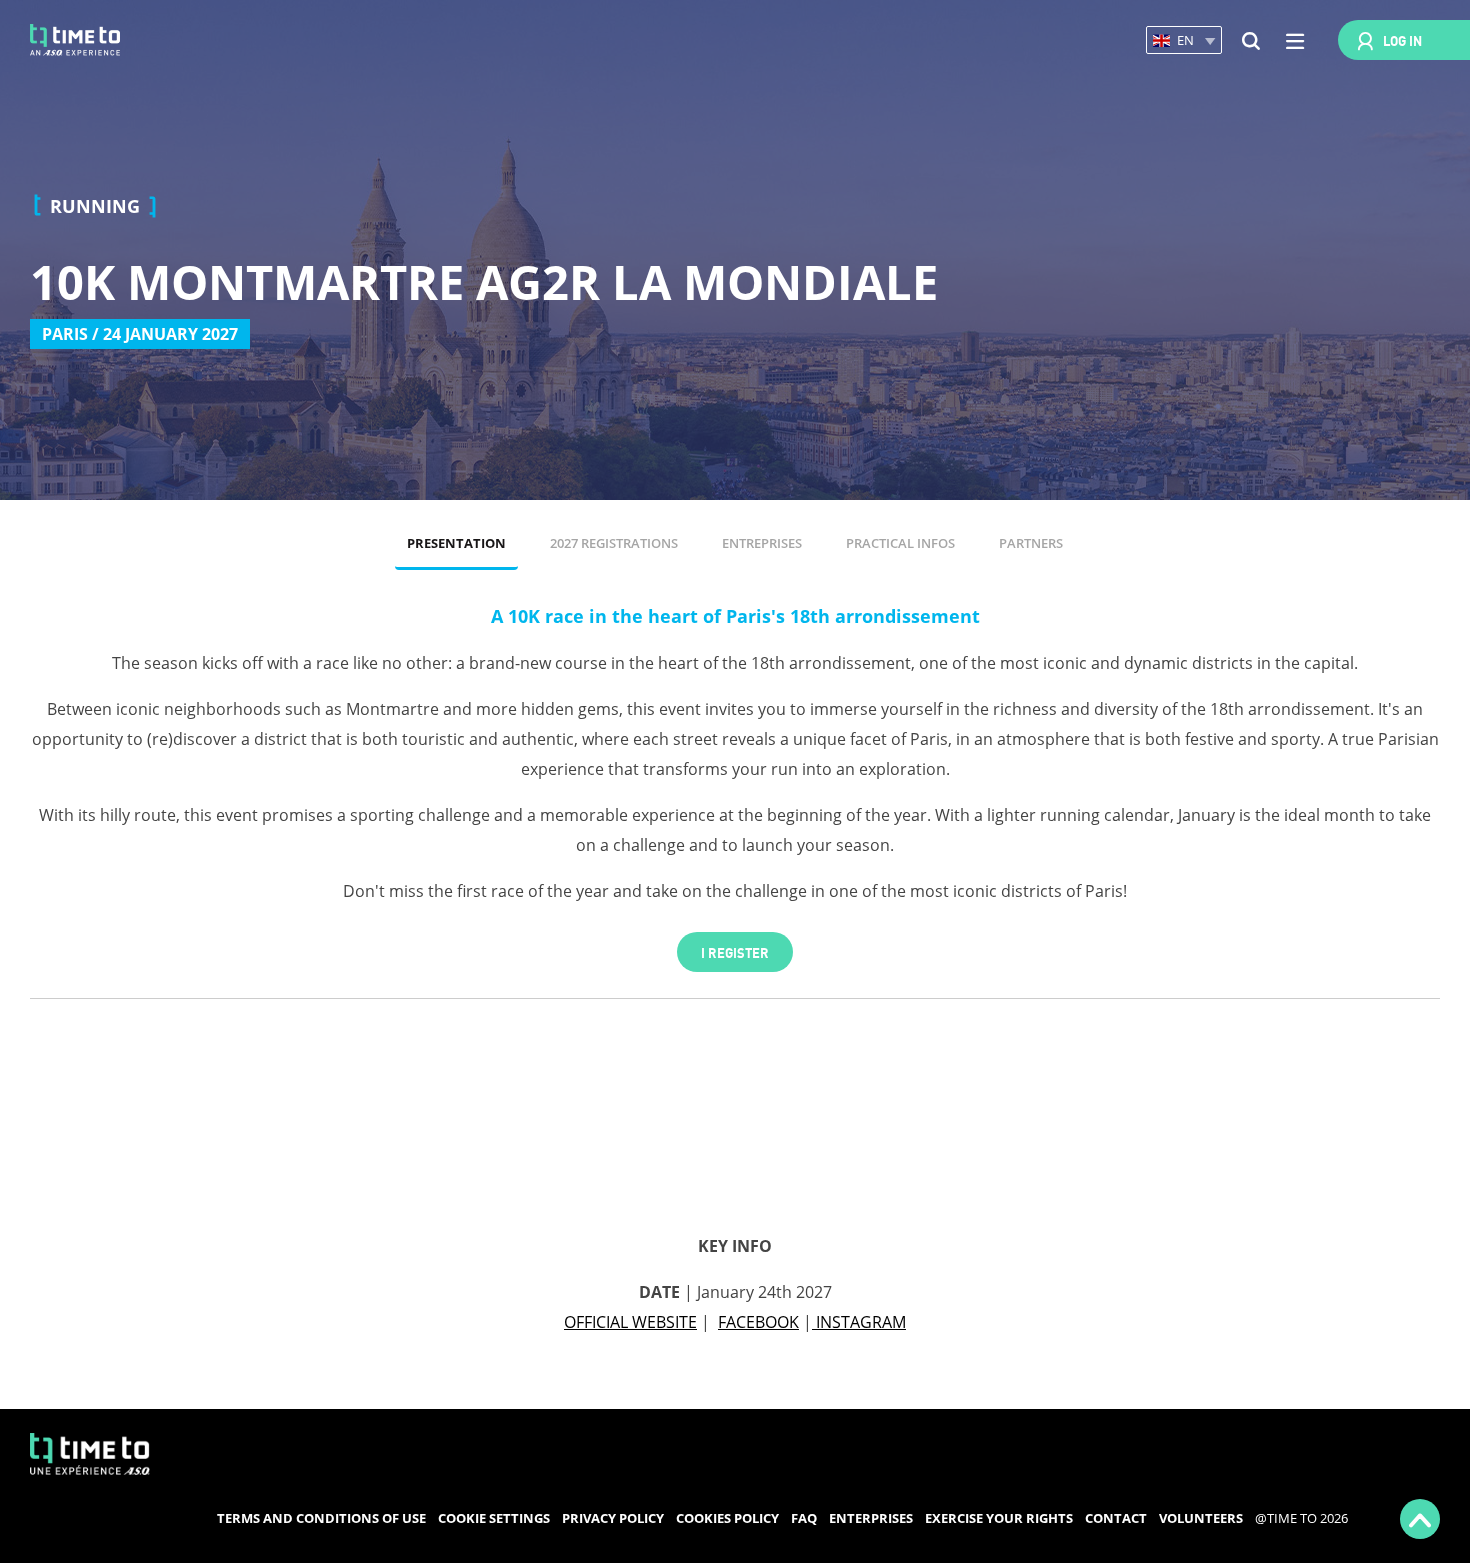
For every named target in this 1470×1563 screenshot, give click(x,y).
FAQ (804, 1518)
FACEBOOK (758, 1322)
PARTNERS (1031, 543)
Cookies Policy (727, 1518)
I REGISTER (735, 951)
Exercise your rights (999, 1518)
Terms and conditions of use (321, 1518)
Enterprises (871, 1518)
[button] (1184, 40)
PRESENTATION (456, 543)
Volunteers (1201, 1518)
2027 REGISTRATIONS (614, 543)
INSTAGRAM (859, 1322)
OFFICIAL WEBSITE (630, 1322)
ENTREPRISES (762, 543)
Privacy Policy (613, 1518)
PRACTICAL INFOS (900, 543)
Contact (1116, 1518)
